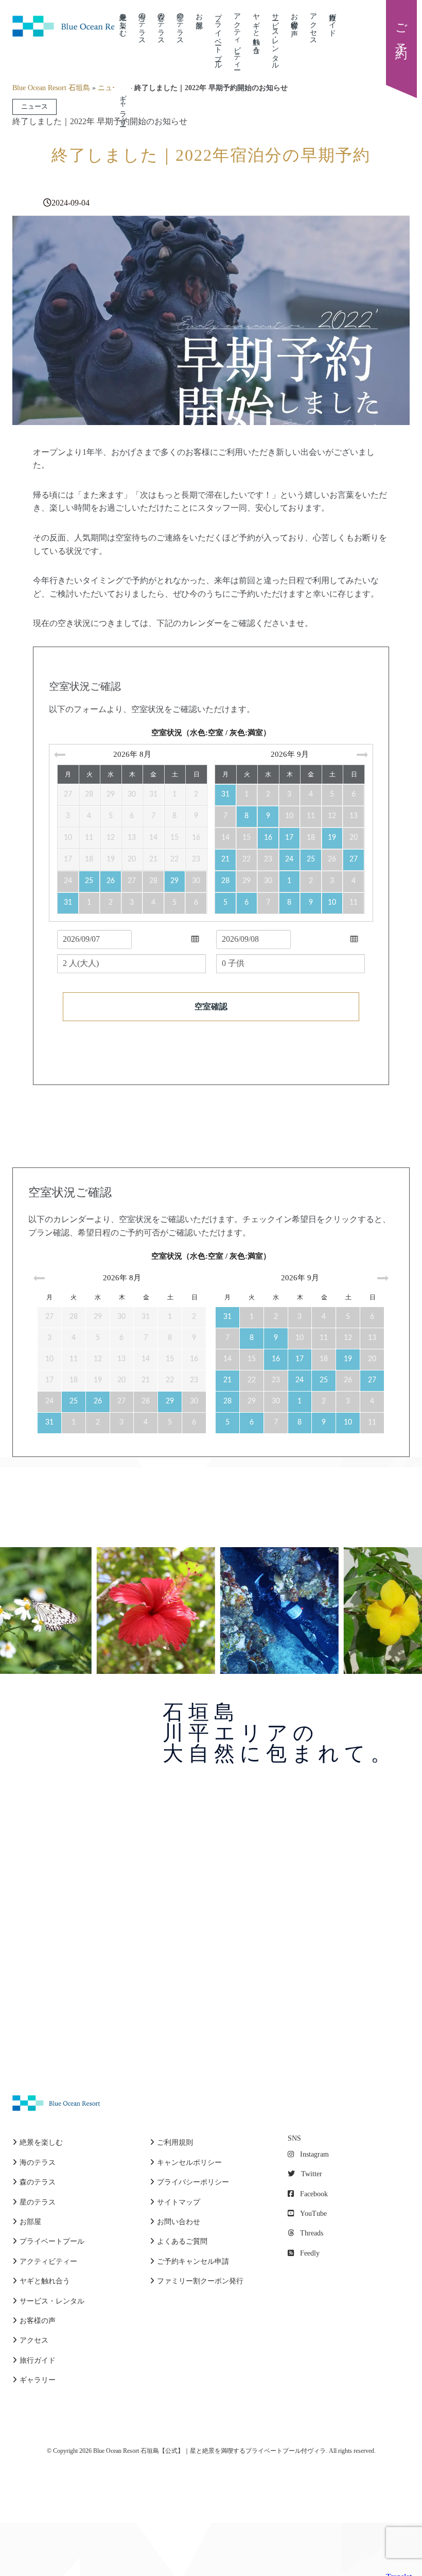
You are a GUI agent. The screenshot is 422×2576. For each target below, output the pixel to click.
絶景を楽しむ (123, 21)
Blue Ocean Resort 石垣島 (51, 88)
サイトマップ (179, 2202)
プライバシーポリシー (193, 2182)
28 (225, 881)
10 (332, 903)
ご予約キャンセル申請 (193, 2261)
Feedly (310, 2253)
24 (289, 859)
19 (332, 838)
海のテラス (142, 25)
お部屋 (199, 12)
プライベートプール (218, 37)
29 (174, 881)
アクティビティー (237, 37)
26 (111, 881)
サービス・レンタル (275, 37)
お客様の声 (294, 16)
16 (268, 838)
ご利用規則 (175, 2142)
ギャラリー (38, 2380)
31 (68, 903)
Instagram (314, 2154)
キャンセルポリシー (189, 2163)
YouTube (313, 2214)
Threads (312, 2233)
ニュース (112, 88)
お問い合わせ (179, 2222)
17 (289, 838)
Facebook (314, 2194)
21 (225, 859)
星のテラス (180, 25)
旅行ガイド (332, 21)
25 (89, 881)
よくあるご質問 (182, 2241)
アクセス (313, 25)
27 (354, 859)
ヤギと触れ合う (256, 29)
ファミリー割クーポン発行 (200, 2281)
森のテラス (161, 25)
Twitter (312, 2174)
